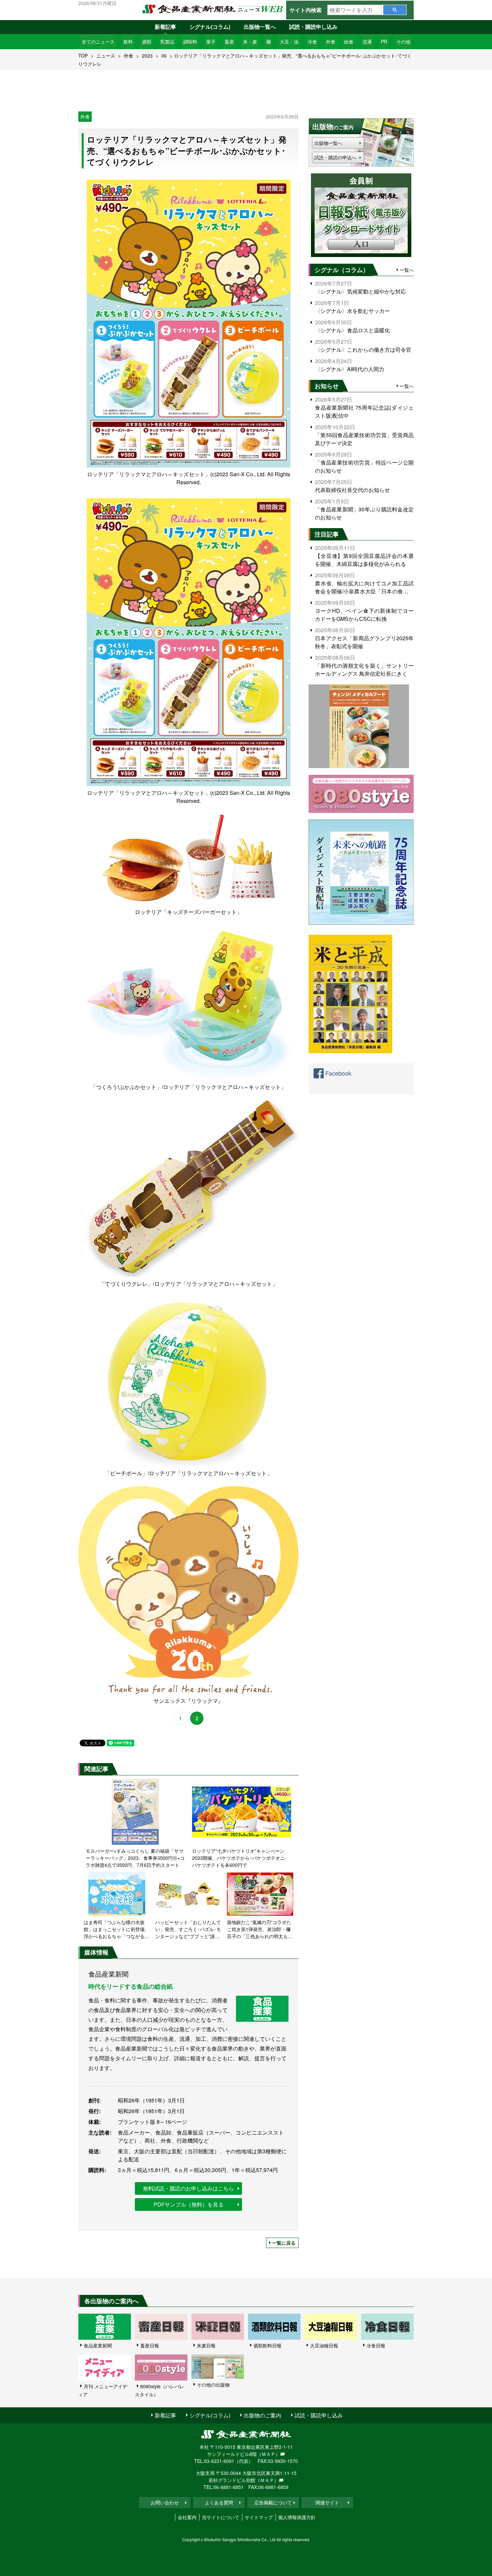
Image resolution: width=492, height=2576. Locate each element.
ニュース (106, 56)
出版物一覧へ (260, 27)
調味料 (190, 41)
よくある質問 (219, 2502)
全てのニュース (98, 41)
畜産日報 (150, 2345)
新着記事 (165, 27)
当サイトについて (221, 2517)
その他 (403, 41)
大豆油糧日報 (324, 2345)
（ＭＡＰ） (268, 2454)
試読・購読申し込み (313, 27)
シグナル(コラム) (210, 27)
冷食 (312, 41)
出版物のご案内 (262, 2415)
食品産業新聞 (98, 2345)
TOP (83, 56)
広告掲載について (273, 2502)
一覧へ (407, 270)
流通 (367, 41)
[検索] (395, 10)
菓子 (211, 41)
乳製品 (167, 41)
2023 (147, 56)
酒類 (147, 41)
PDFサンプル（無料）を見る (189, 2204)
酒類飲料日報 (267, 2345)
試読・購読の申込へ (335, 157)
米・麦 (250, 41)
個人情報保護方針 (297, 2517)
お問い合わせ (165, 2502)
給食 (349, 41)
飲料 (128, 41)
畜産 (229, 41)
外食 (331, 41)
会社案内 (187, 2517)
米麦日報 (206, 2345)
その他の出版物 (213, 2385)
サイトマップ (259, 2517)
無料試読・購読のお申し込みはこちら (188, 2188)
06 (164, 56)
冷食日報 (376, 2345)
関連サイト (327, 2502)
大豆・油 (289, 41)
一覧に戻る (284, 2243)
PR (384, 41)
